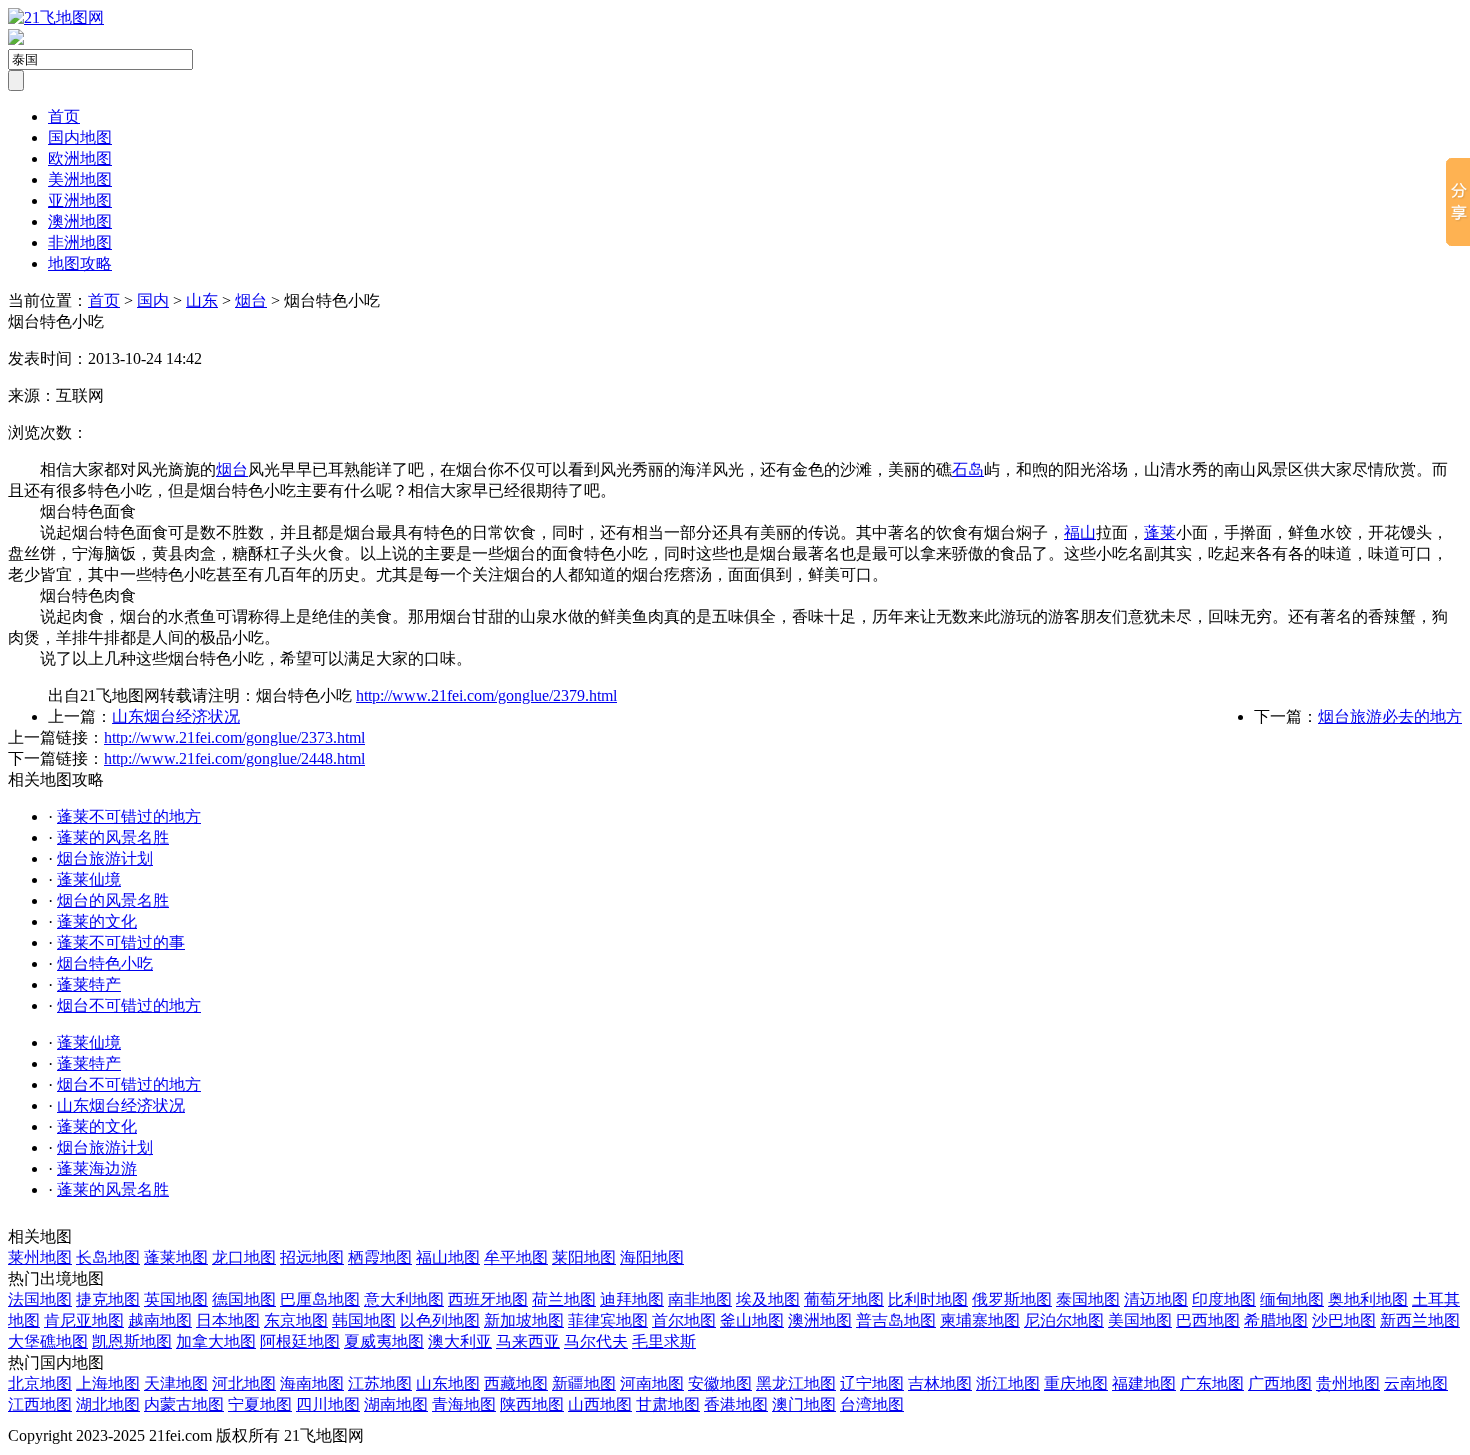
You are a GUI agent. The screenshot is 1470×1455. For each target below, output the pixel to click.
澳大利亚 (460, 1341)
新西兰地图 (1420, 1320)
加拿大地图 (216, 1341)
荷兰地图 (564, 1299)
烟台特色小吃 (105, 963)
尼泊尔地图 (1064, 1320)
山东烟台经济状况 (176, 716)
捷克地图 (108, 1299)
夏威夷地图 (384, 1341)
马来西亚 (528, 1341)
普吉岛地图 (896, 1320)
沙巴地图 (1344, 1320)
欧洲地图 (80, 158)
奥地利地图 (1368, 1299)
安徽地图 (720, 1383)
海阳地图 (652, 1257)
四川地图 (328, 1404)
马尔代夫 (596, 1341)
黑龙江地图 (796, 1383)
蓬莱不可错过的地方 (129, 816)
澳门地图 (804, 1404)
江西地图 (40, 1404)
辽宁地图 (872, 1383)
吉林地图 (940, 1383)
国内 (153, 300)
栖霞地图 (380, 1257)
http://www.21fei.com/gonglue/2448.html (234, 758)
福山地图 (448, 1257)
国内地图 (80, 137)
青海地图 (464, 1404)
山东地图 (448, 1383)
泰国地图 (1088, 1299)
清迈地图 (1156, 1299)
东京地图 (296, 1320)
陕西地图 (532, 1404)
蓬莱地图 (176, 1257)
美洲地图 (80, 179)
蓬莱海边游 (97, 1168)
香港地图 (736, 1404)
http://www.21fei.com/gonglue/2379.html (486, 695)
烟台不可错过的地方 (129, 1005)
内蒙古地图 (184, 1404)
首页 (64, 116)
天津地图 (176, 1383)
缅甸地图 (1292, 1299)
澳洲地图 (80, 221)
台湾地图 (872, 1404)
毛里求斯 (664, 1341)
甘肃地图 (668, 1404)
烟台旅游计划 (105, 858)
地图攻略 (80, 263)
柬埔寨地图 (980, 1320)
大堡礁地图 (48, 1341)
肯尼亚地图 (84, 1320)
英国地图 (176, 1299)
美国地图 (1140, 1320)
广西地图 (1280, 1383)
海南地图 (312, 1383)
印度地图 (1224, 1299)
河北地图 (244, 1383)
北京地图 (40, 1383)
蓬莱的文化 (97, 921)
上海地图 (108, 1383)
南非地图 (700, 1299)
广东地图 (1212, 1383)
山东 (202, 300)
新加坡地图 (524, 1320)
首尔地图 (684, 1320)
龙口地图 (244, 1257)
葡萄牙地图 (844, 1299)
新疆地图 (584, 1383)
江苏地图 (380, 1383)
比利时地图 (928, 1299)
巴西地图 (1208, 1320)
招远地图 (312, 1257)
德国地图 (244, 1299)
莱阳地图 (584, 1257)
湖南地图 (396, 1404)
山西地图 (600, 1404)
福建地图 (1144, 1383)
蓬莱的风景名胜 (113, 837)
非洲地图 (80, 242)
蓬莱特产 (89, 984)
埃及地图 (768, 1299)
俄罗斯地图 (1012, 1299)
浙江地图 (1008, 1383)
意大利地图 (404, 1299)
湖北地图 (108, 1404)
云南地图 (1416, 1383)
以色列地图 (440, 1320)
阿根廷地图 (300, 1341)
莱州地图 (40, 1257)
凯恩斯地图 (132, 1341)
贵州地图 (1348, 1383)
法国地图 (40, 1299)
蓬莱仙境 (89, 879)
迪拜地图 (632, 1299)
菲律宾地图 (608, 1320)
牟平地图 (516, 1257)
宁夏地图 (260, 1404)
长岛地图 (108, 1257)
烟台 (251, 300)
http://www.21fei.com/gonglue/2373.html (234, 737)
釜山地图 (752, 1320)
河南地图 (652, 1383)
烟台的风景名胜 (113, 900)
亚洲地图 (80, 200)
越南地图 (160, 1320)
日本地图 (228, 1320)
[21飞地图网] (56, 17)
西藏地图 (516, 1383)
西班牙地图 (488, 1299)
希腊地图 (1276, 1320)
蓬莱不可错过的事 (121, 942)
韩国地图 (364, 1320)
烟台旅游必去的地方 (1390, 716)
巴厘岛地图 (320, 1299)
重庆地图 (1076, 1383)
